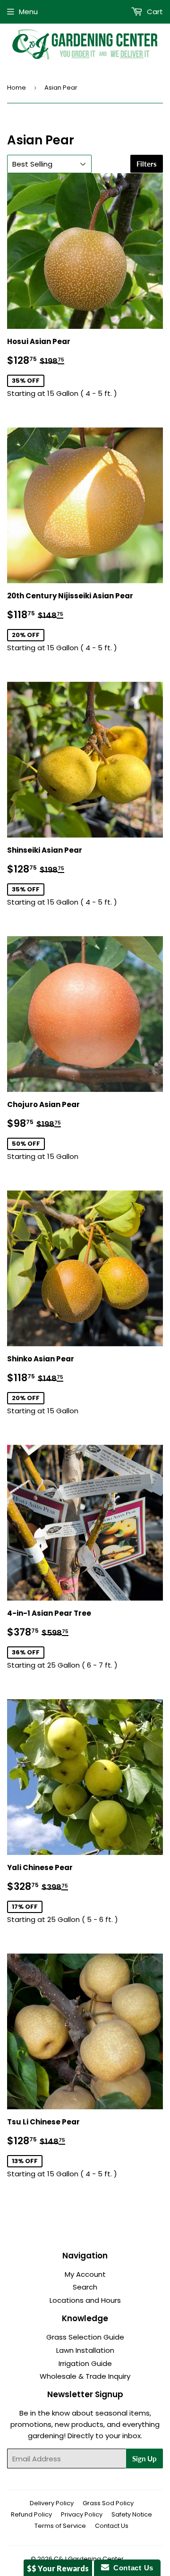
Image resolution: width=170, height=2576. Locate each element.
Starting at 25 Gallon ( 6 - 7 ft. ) (62, 1639)
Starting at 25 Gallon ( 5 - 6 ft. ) (63, 1893)
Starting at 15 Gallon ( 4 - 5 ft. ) (62, 367)
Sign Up (144, 2459)
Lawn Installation (85, 2350)
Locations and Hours (85, 2300)
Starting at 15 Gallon (54, 1130)
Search (85, 2287)
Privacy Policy (82, 2514)
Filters (147, 164)
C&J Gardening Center (89, 2559)
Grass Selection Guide (85, 2337)
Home (17, 88)
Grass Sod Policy (108, 2503)
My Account (85, 2274)
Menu (28, 12)
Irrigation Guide (85, 2363)
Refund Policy (31, 2514)
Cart (154, 12)
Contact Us (112, 2526)
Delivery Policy (52, 2503)
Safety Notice (132, 2514)
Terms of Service (60, 2526)
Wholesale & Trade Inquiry (85, 2376)
